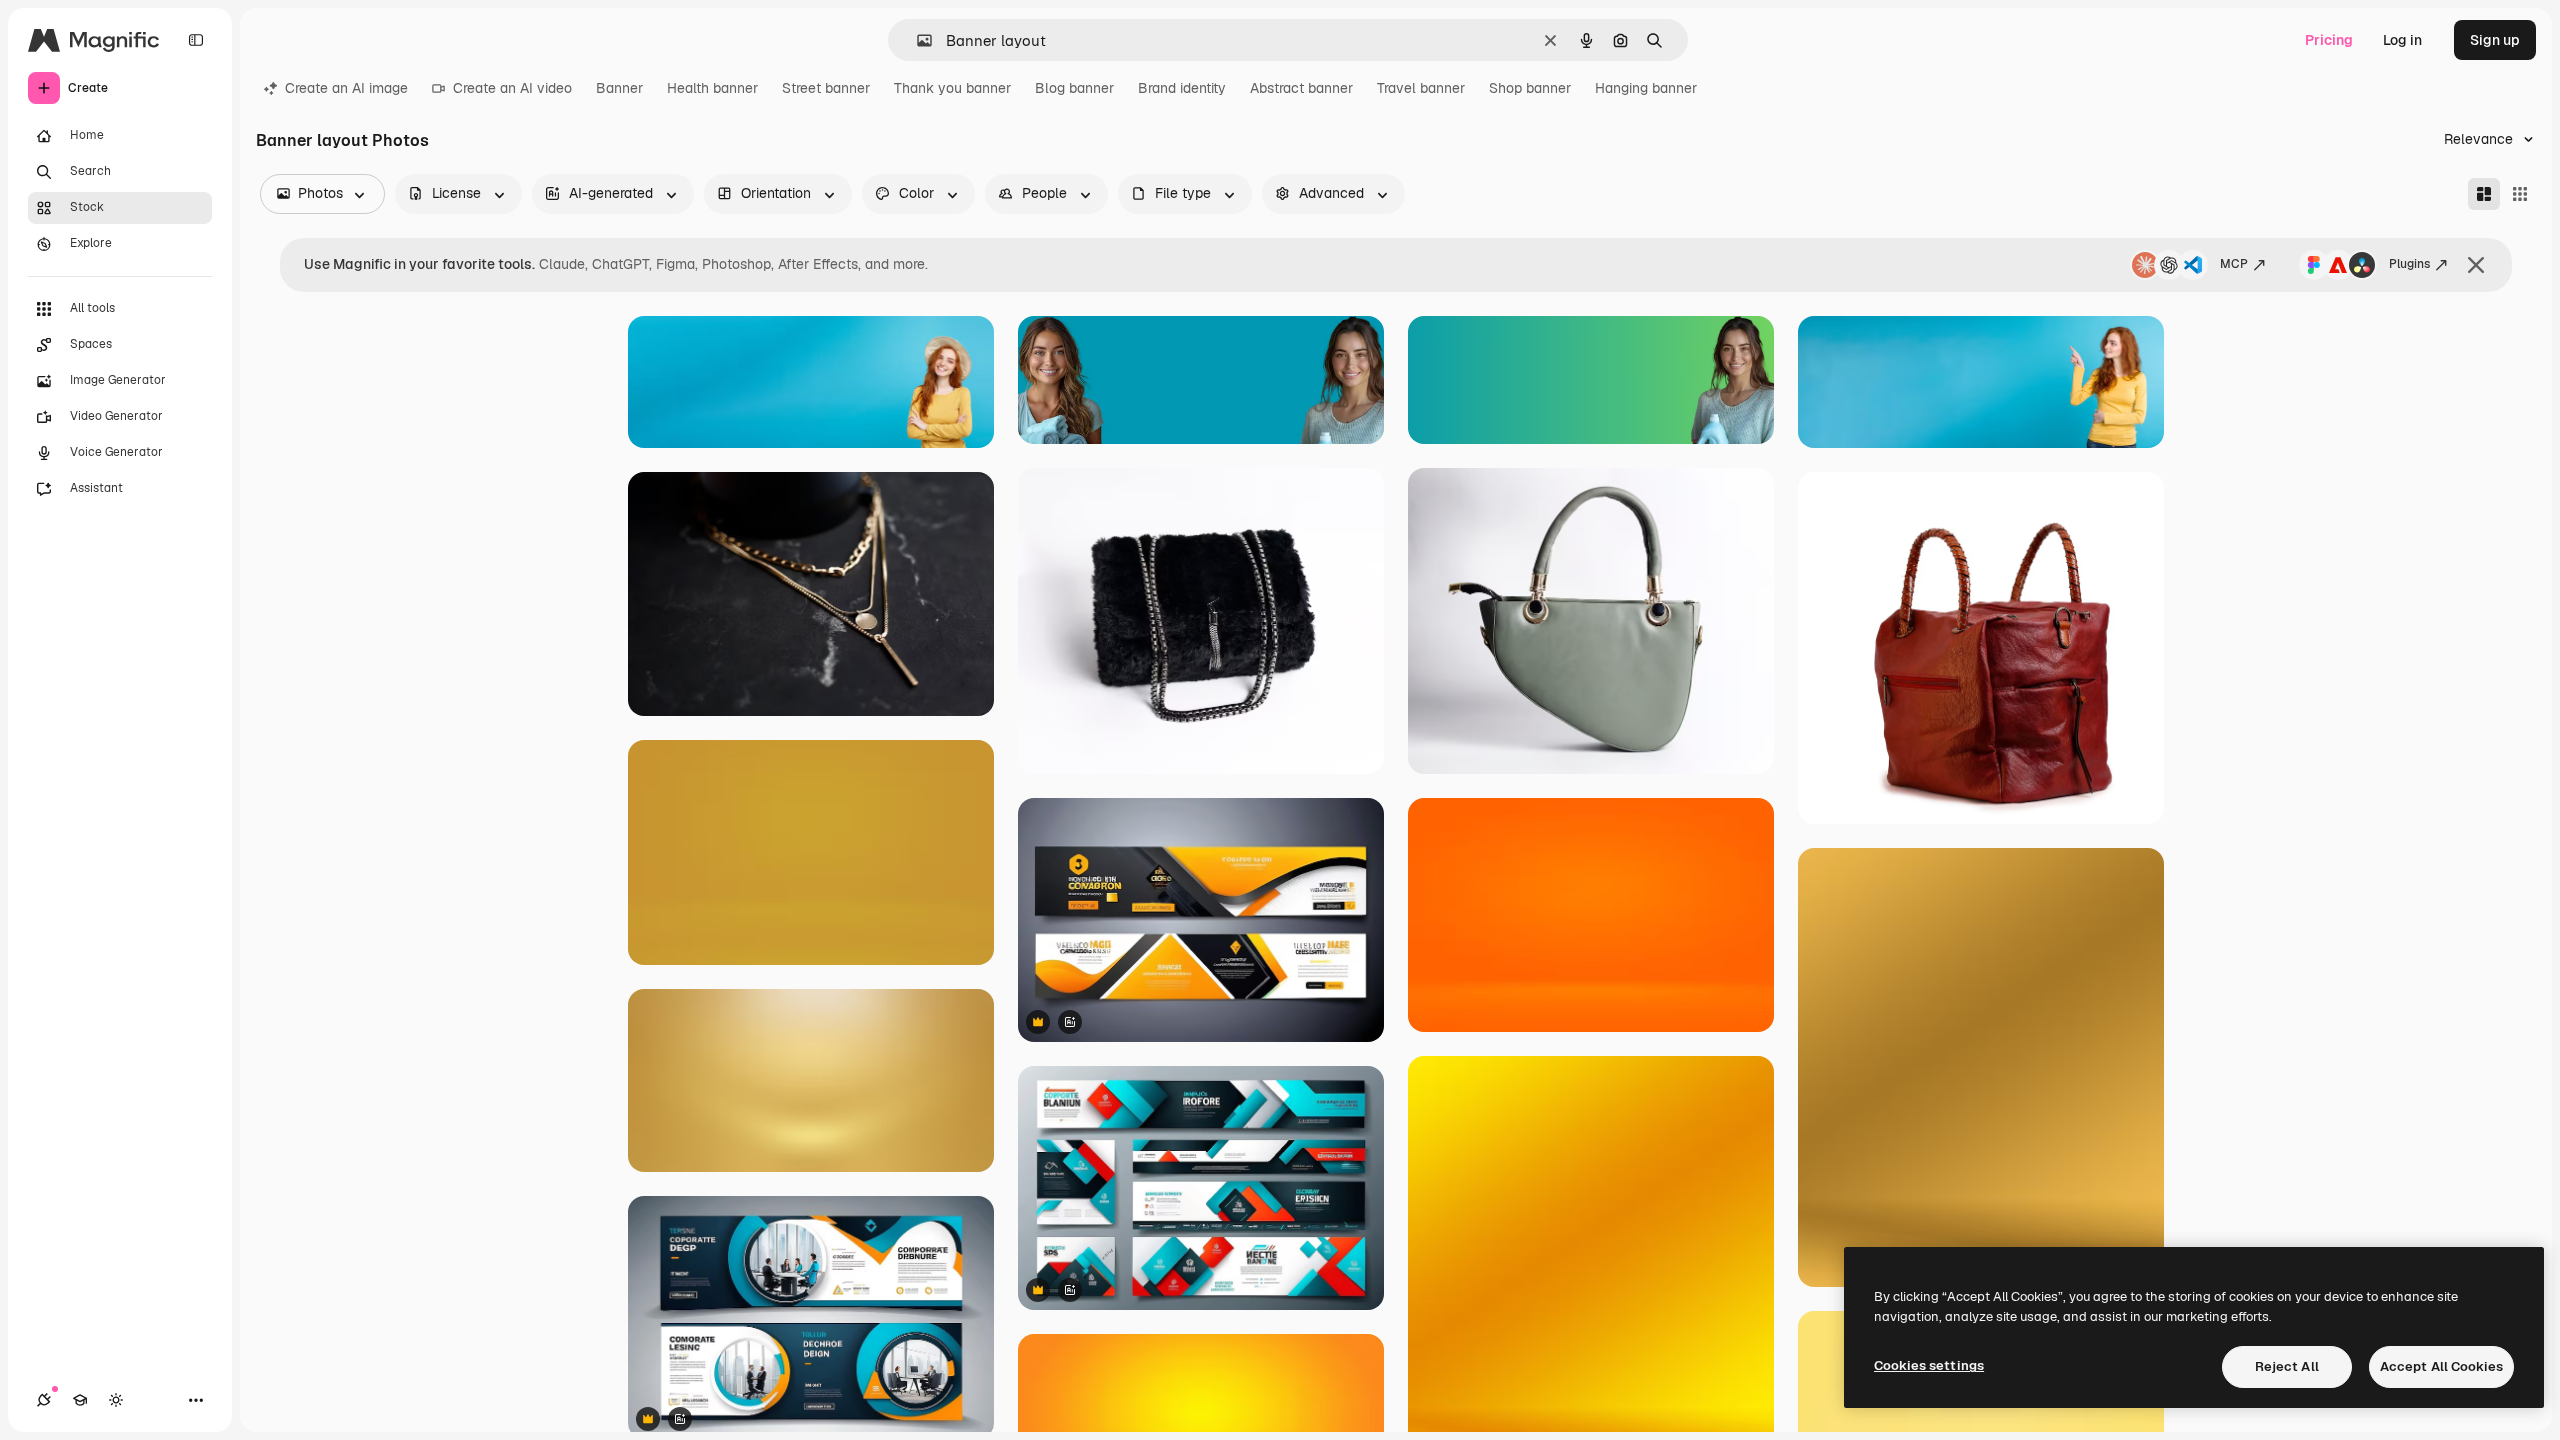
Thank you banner (952, 88)
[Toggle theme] (116, 1400)
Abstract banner (1301, 88)
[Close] (2476, 265)
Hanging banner (1646, 88)
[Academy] (80, 1400)
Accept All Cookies (2441, 1366)
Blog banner (1074, 88)
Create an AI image (346, 88)
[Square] (2520, 194)
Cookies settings (1929, 1365)
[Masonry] (2484, 194)
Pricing (2329, 40)
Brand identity (1182, 88)
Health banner (712, 88)
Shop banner (1530, 88)
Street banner (826, 88)
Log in (2402, 40)
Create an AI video (512, 88)
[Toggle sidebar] (196, 40)
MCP (2234, 264)
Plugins (2409, 264)
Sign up (2495, 40)
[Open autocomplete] (916, 40)
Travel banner (1421, 88)
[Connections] (44, 1400)
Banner (619, 88)
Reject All (2287, 1366)
